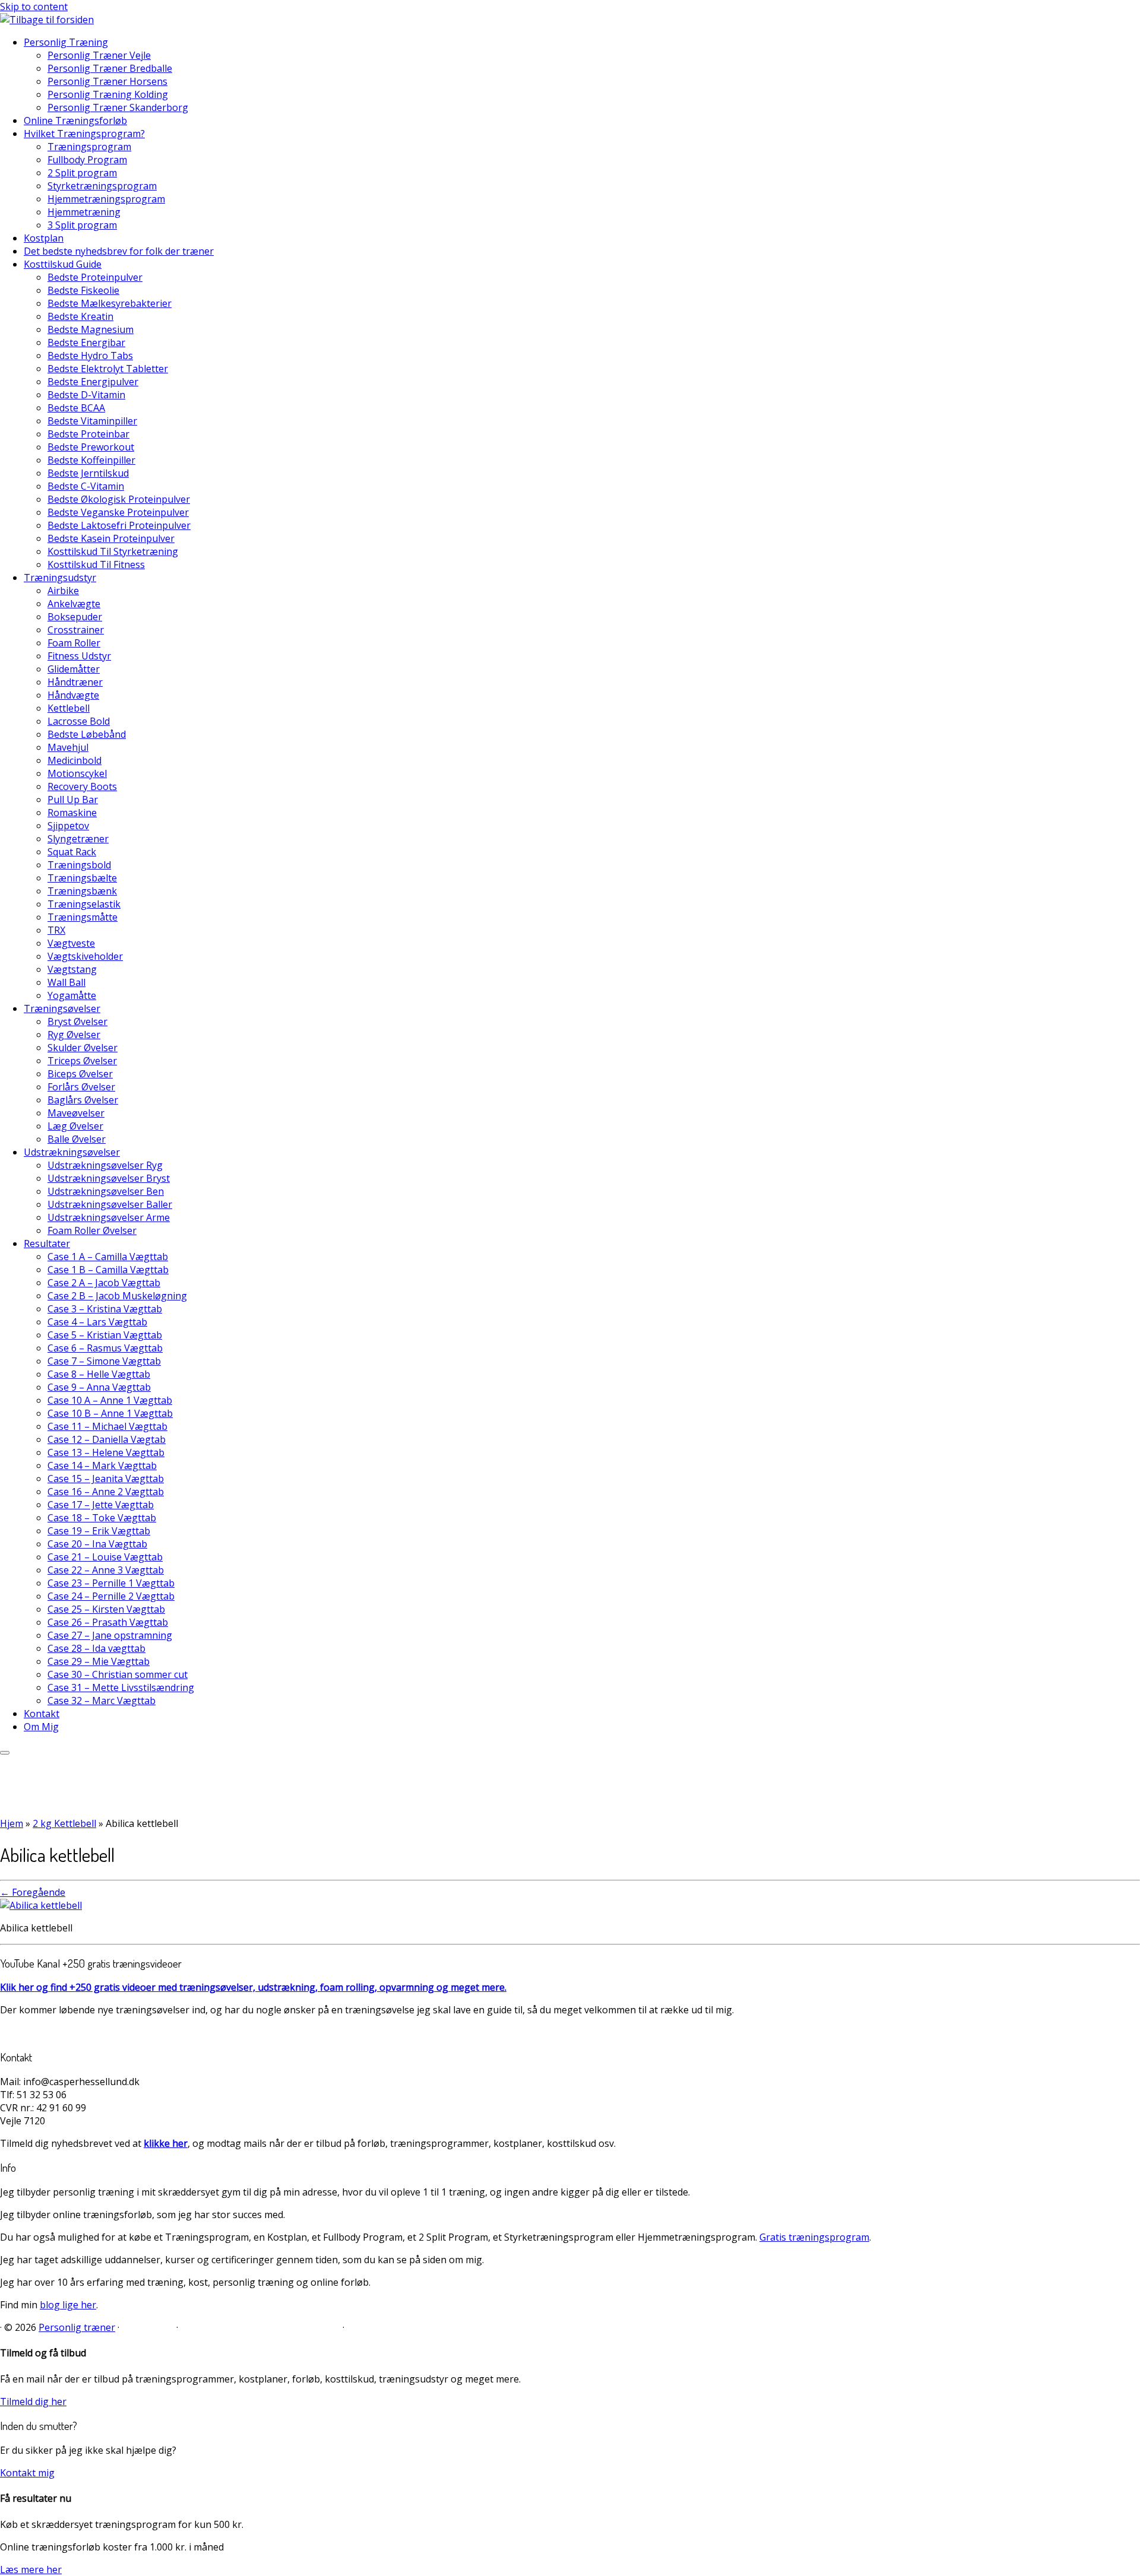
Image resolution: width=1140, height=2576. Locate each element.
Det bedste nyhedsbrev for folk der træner (119, 251)
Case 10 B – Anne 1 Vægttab (110, 1413)
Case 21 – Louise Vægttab (105, 1557)
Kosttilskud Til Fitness (96, 564)
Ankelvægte (74, 604)
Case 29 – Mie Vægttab (99, 1661)
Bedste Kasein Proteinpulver (111, 538)
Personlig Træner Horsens (107, 81)
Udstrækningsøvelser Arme (109, 1217)
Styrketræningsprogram (102, 186)
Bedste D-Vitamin (86, 395)
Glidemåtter (74, 669)
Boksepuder (75, 617)
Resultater (47, 1243)
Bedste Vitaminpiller (92, 421)
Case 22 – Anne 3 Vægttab (106, 1570)
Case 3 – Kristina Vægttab (105, 1309)
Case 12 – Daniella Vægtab (107, 1439)
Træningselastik (84, 904)
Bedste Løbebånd (87, 734)
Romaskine (72, 813)
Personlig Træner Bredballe (110, 68)
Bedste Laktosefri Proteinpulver (119, 525)
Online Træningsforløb (75, 120)
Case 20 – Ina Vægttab (97, 1544)
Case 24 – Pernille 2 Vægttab (111, 1596)
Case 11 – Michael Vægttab (107, 1426)
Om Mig (41, 1727)
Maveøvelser (76, 1113)
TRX (56, 930)
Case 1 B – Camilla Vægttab (108, 1270)
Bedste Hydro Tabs (90, 356)
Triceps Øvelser (82, 1061)
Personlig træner (77, 2327)
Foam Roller (74, 643)
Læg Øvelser (75, 1126)
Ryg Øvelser (74, 1035)
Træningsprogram (89, 147)
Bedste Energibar (86, 342)
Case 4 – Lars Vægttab (97, 1322)
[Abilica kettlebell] (41, 1905)
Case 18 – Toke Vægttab (102, 1518)
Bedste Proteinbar (88, 434)
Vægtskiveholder (85, 956)
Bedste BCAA (76, 408)
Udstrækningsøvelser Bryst (109, 1178)
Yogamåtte (72, 995)
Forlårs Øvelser (81, 1087)
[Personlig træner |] (47, 20)
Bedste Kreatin (80, 316)
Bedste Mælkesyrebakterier (110, 303)
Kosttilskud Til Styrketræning (113, 551)
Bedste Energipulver (93, 382)
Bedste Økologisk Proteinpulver (119, 499)
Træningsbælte (82, 878)
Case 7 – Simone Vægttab (104, 1361)
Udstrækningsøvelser (72, 1152)
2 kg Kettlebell (64, 1823)
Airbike (63, 591)
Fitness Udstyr (79, 656)
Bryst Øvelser (77, 1021)
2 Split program (82, 173)
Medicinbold (75, 760)
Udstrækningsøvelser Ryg (105, 1165)
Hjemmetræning (84, 212)
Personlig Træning (66, 42)
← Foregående (33, 1892)
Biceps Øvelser (80, 1074)
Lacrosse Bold (79, 721)
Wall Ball (66, 982)
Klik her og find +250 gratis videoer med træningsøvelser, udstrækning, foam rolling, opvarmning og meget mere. (253, 1987)
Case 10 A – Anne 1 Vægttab (110, 1400)
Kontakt (42, 1714)
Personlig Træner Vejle (99, 55)
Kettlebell (69, 708)
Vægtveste (71, 943)
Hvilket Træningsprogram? (84, 134)
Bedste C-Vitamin (86, 486)
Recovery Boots (82, 786)
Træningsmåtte (83, 917)
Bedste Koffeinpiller (91, 460)
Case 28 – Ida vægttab (96, 1648)
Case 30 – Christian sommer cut (118, 1674)
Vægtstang (72, 969)
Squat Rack (72, 852)
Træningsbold (79, 865)
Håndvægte (73, 695)
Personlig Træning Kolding (108, 94)
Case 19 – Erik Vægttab (99, 1531)
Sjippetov (68, 826)
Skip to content (34, 7)
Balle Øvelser (77, 1139)
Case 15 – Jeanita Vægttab (106, 1479)
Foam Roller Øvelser (92, 1230)
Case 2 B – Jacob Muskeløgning (117, 1296)
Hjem (12, 1823)
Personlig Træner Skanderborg (118, 107)
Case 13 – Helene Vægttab (106, 1452)
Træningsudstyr (60, 578)
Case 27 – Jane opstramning (110, 1635)
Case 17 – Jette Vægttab (101, 1505)
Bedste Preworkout (91, 447)
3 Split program (82, 225)
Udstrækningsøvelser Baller (110, 1204)
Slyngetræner (78, 839)
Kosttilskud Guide (63, 264)
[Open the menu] (5, 1753)
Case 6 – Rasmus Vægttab (105, 1348)
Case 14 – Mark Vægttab (102, 1465)
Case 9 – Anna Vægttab (99, 1387)
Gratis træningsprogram (814, 2237)
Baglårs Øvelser (83, 1100)
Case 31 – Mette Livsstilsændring (121, 1687)
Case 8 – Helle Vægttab (99, 1374)
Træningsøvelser (62, 1008)
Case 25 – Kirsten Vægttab (106, 1609)
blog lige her (68, 2305)
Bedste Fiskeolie (83, 290)
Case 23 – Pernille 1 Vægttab (111, 1583)
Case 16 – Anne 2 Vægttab (106, 1492)
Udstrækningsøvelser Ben (106, 1191)
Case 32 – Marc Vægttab (102, 1701)
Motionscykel (77, 773)
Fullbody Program (87, 160)
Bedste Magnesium (91, 329)
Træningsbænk (82, 891)
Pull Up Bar (73, 800)
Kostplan (44, 238)
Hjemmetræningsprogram (106, 199)
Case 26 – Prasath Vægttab (108, 1622)
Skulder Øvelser (83, 1048)
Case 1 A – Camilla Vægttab (108, 1257)
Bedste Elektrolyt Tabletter (108, 369)
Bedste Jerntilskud (88, 473)
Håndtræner (75, 682)
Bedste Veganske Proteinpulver (118, 512)
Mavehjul (68, 747)
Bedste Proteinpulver (95, 277)
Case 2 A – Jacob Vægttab (104, 1283)
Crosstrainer (76, 630)
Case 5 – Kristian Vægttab (105, 1335)
